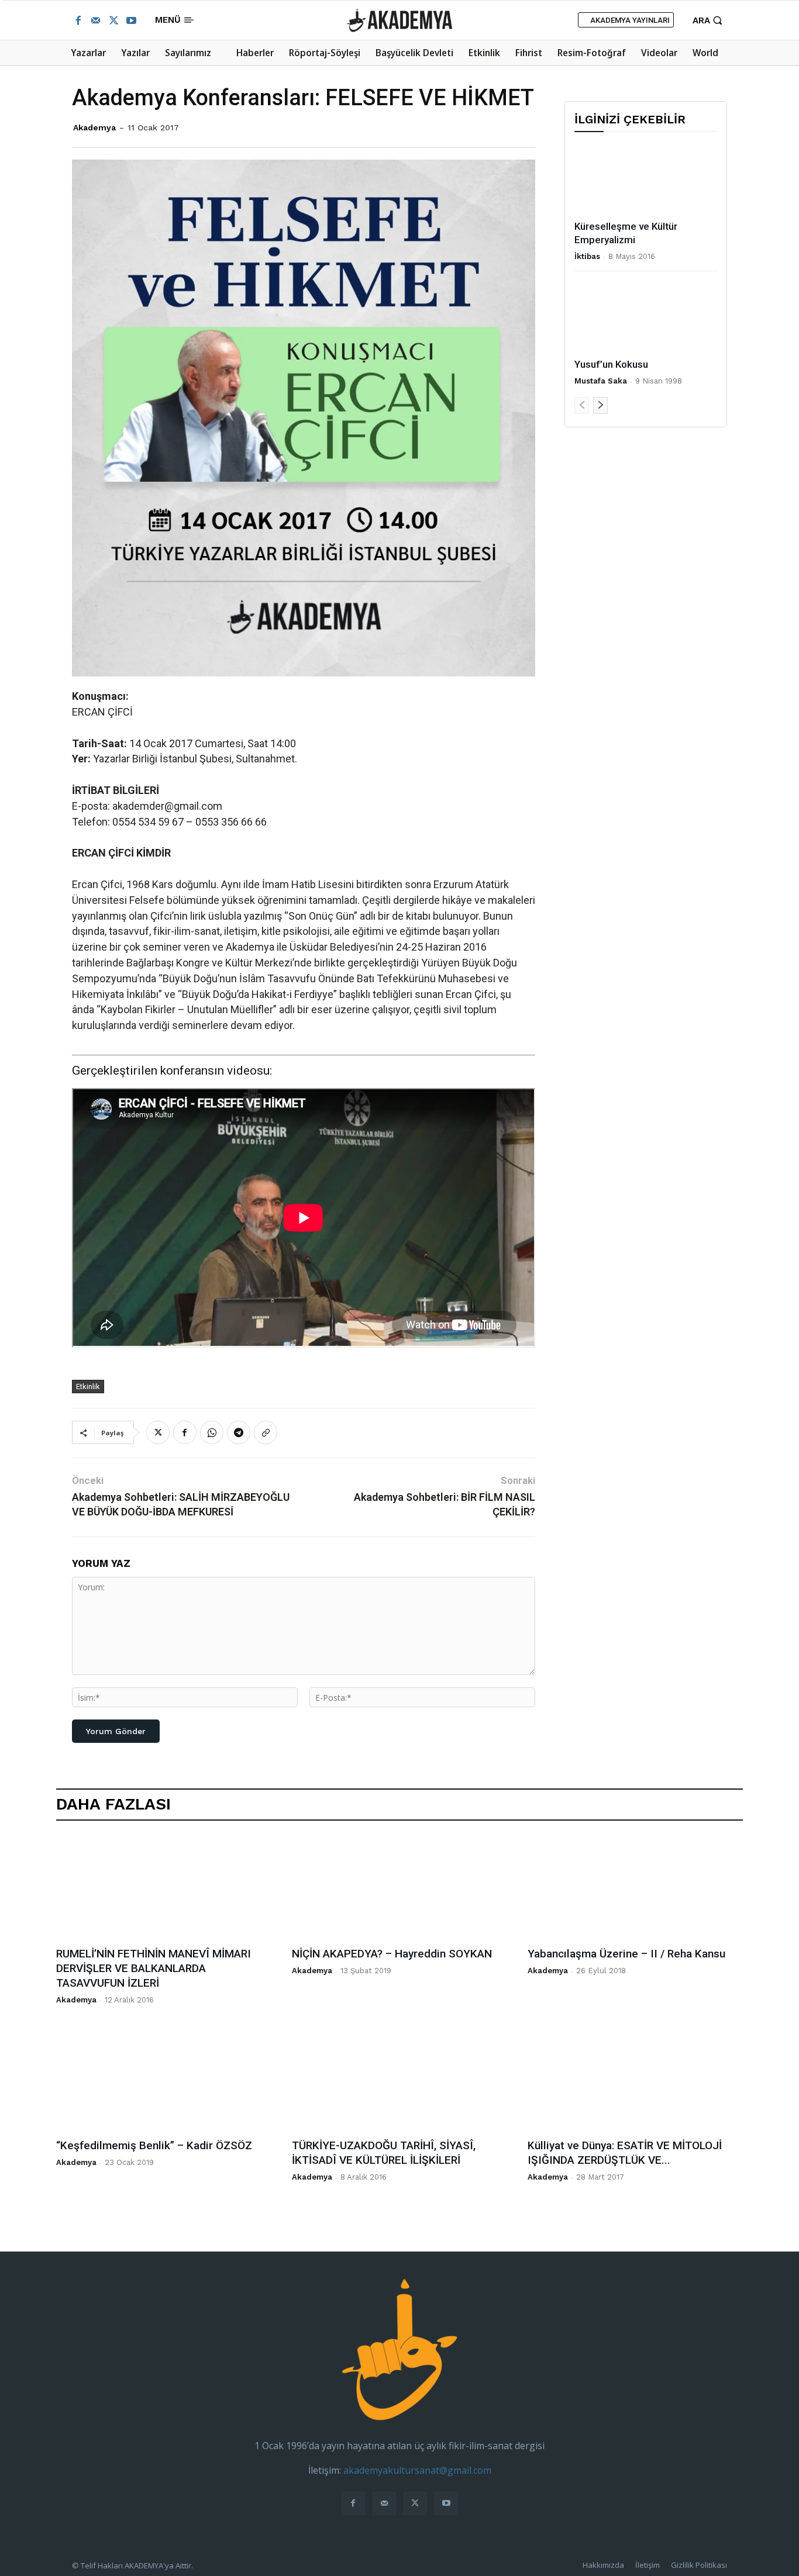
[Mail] (95, 20)
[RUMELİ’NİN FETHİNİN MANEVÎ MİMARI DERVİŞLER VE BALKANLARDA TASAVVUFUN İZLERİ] (164, 1887)
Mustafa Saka (601, 381)
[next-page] (600, 405)
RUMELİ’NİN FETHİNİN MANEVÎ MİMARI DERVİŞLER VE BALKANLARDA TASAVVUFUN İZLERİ (154, 1968)
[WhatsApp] (212, 1432)
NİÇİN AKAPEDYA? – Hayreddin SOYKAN (392, 1954)
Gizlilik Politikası (699, 2565)
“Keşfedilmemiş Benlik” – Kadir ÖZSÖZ (154, 2145)
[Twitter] (113, 20)
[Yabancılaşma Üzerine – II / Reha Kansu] (635, 1887)
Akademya (94, 127)
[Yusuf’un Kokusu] (646, 317)
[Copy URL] (266, 1432)
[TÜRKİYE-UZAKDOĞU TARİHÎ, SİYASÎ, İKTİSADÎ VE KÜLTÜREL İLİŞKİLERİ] (399, 2079)
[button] (709, 20)
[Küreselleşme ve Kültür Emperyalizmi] (646, 179)
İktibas (587, 256)
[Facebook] (78, 20)
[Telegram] (239, 1432)
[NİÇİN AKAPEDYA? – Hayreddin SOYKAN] (399, 1887)
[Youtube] (131, 20)
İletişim (648, 2565)
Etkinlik (88, 1387)
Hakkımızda (603, 2565)
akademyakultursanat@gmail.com (417, 2470)
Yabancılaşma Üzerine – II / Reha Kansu (626, 1954)
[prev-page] (582, 405)
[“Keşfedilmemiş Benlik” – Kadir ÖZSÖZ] (164, 2079)
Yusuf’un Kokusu (611, 364)
